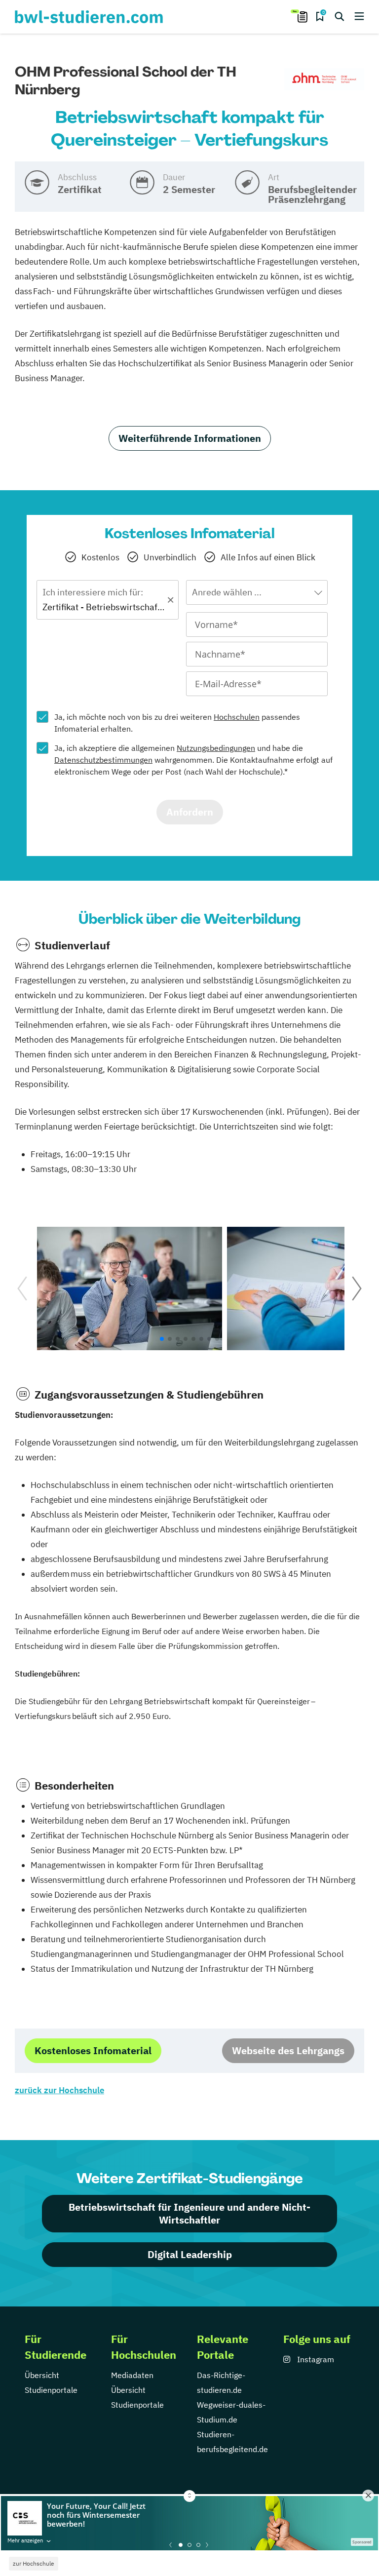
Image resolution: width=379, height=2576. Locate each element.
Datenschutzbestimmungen (103, 760)
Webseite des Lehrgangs (288, 2050)
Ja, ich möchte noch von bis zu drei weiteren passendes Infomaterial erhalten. (177, 723)
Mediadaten (132, 2375)
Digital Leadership (190, 2254)
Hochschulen (237, 717)
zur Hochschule (34, 2563)
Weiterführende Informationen (190, 438)
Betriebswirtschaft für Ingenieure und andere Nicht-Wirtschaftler (189, 2213)
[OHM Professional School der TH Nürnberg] (324, 79)
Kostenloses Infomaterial (93, 2050)
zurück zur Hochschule (59, 2090)
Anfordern (190, 812)
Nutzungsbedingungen (216, 748)
